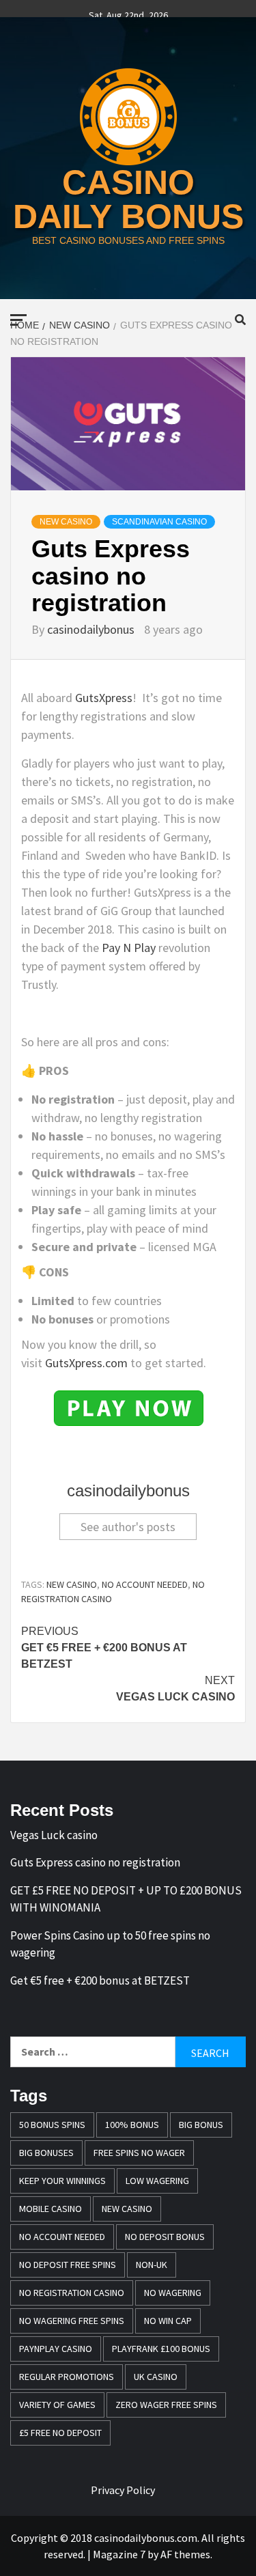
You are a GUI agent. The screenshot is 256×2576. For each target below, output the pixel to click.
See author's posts (128, 1527)
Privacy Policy (123, 2490)
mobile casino (51, 2209)
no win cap (168, 2321)
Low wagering (157, 2181)
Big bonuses (46, 2153)
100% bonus (132, 2125)
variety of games (57, 2405)
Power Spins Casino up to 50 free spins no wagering (110, 1944)
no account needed (145, 1584)
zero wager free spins (166, 2405)
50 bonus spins (52, 2125)
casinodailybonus (92, 629)
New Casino (66, 522)
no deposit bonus (165, 2237)
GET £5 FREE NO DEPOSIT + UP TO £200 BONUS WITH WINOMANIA (126, 1899)
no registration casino (72, 2293)
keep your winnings (62, 2181)
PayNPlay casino (56, 2349)
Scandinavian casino (159, 522)
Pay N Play (129, 948)
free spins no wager (139, 2153)
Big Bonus (201, 2125)
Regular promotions (67, 2377)
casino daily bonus (128, 199)
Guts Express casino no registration (95, 1862)
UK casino (156, 2377)
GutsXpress (104, 698)
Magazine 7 (119, 2554)
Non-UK (152, 2265)
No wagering (173, 2293)
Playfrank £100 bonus (161, 2349)
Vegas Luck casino (175, 1689)
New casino (72, 1584)
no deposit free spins (68, 2265)
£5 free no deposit (60, 2433)
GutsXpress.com (86, 1363)
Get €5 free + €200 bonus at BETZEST (104, 1648)
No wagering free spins (72, 2321)
